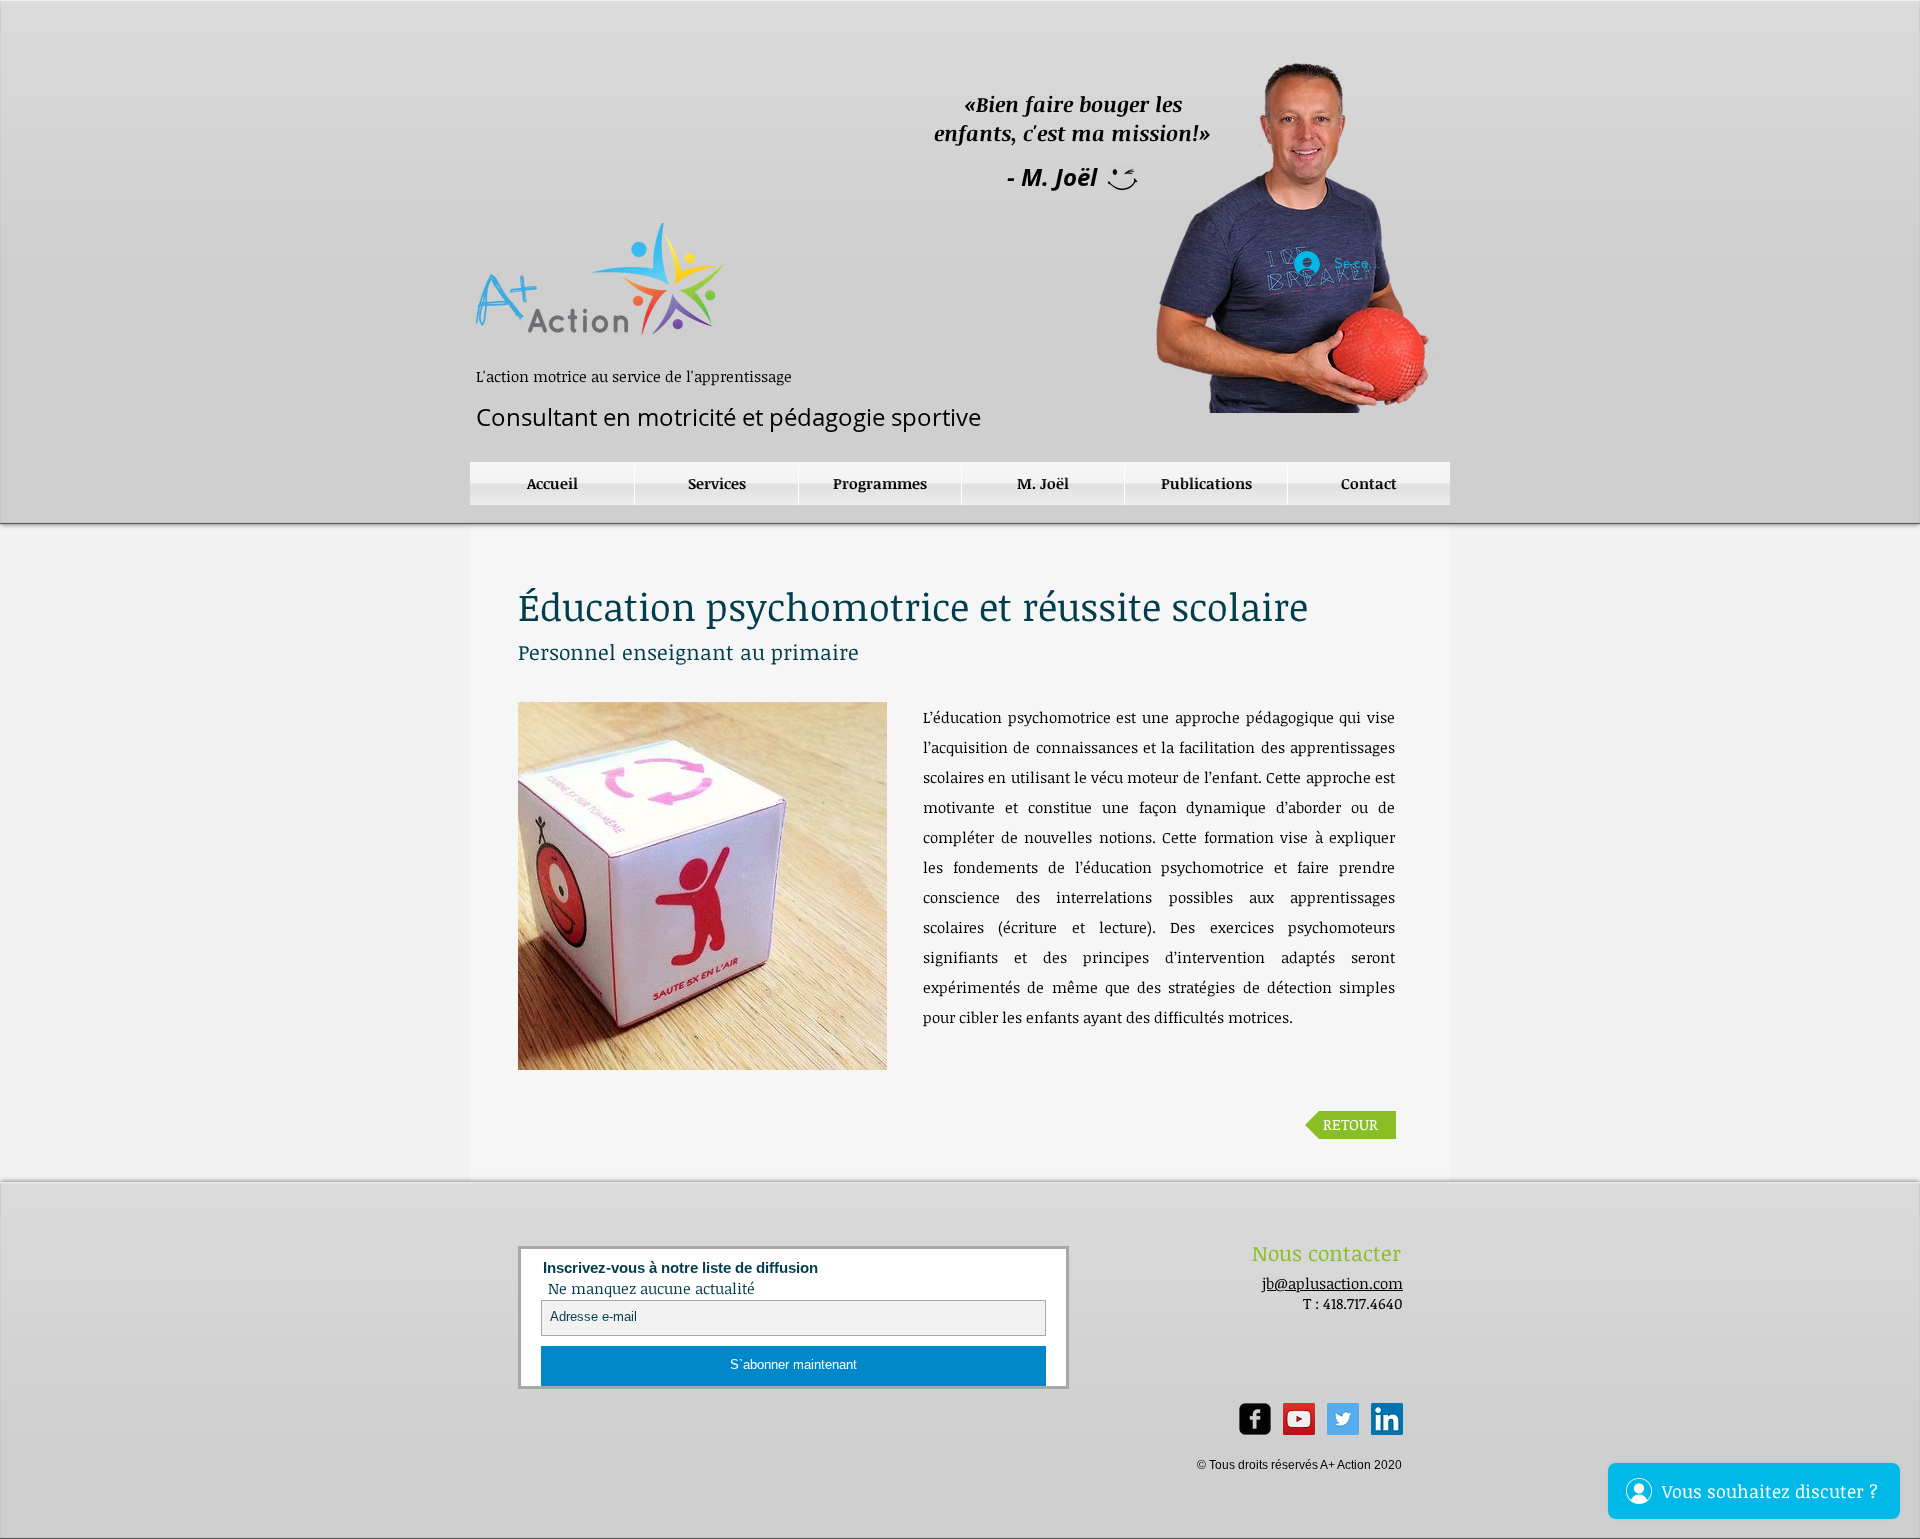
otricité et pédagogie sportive (725, 417)
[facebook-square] (1255, 1419)
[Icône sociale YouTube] (1299, 1419)
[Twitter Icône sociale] (1343, 1419)
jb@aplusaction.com (1332, 1283)
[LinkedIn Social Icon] (1387, 1419)
